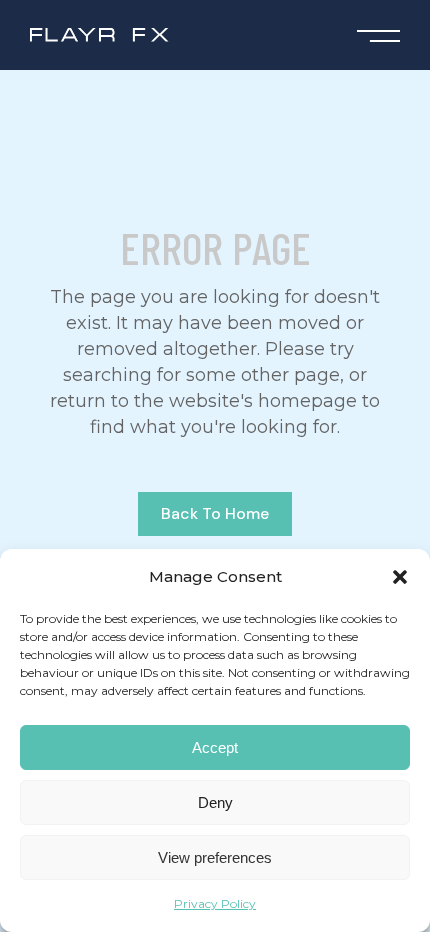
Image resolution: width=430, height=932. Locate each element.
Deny (215, 802)
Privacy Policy (215, 903)
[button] (400, 577)
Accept (215, 747)
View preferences (215, 857)
